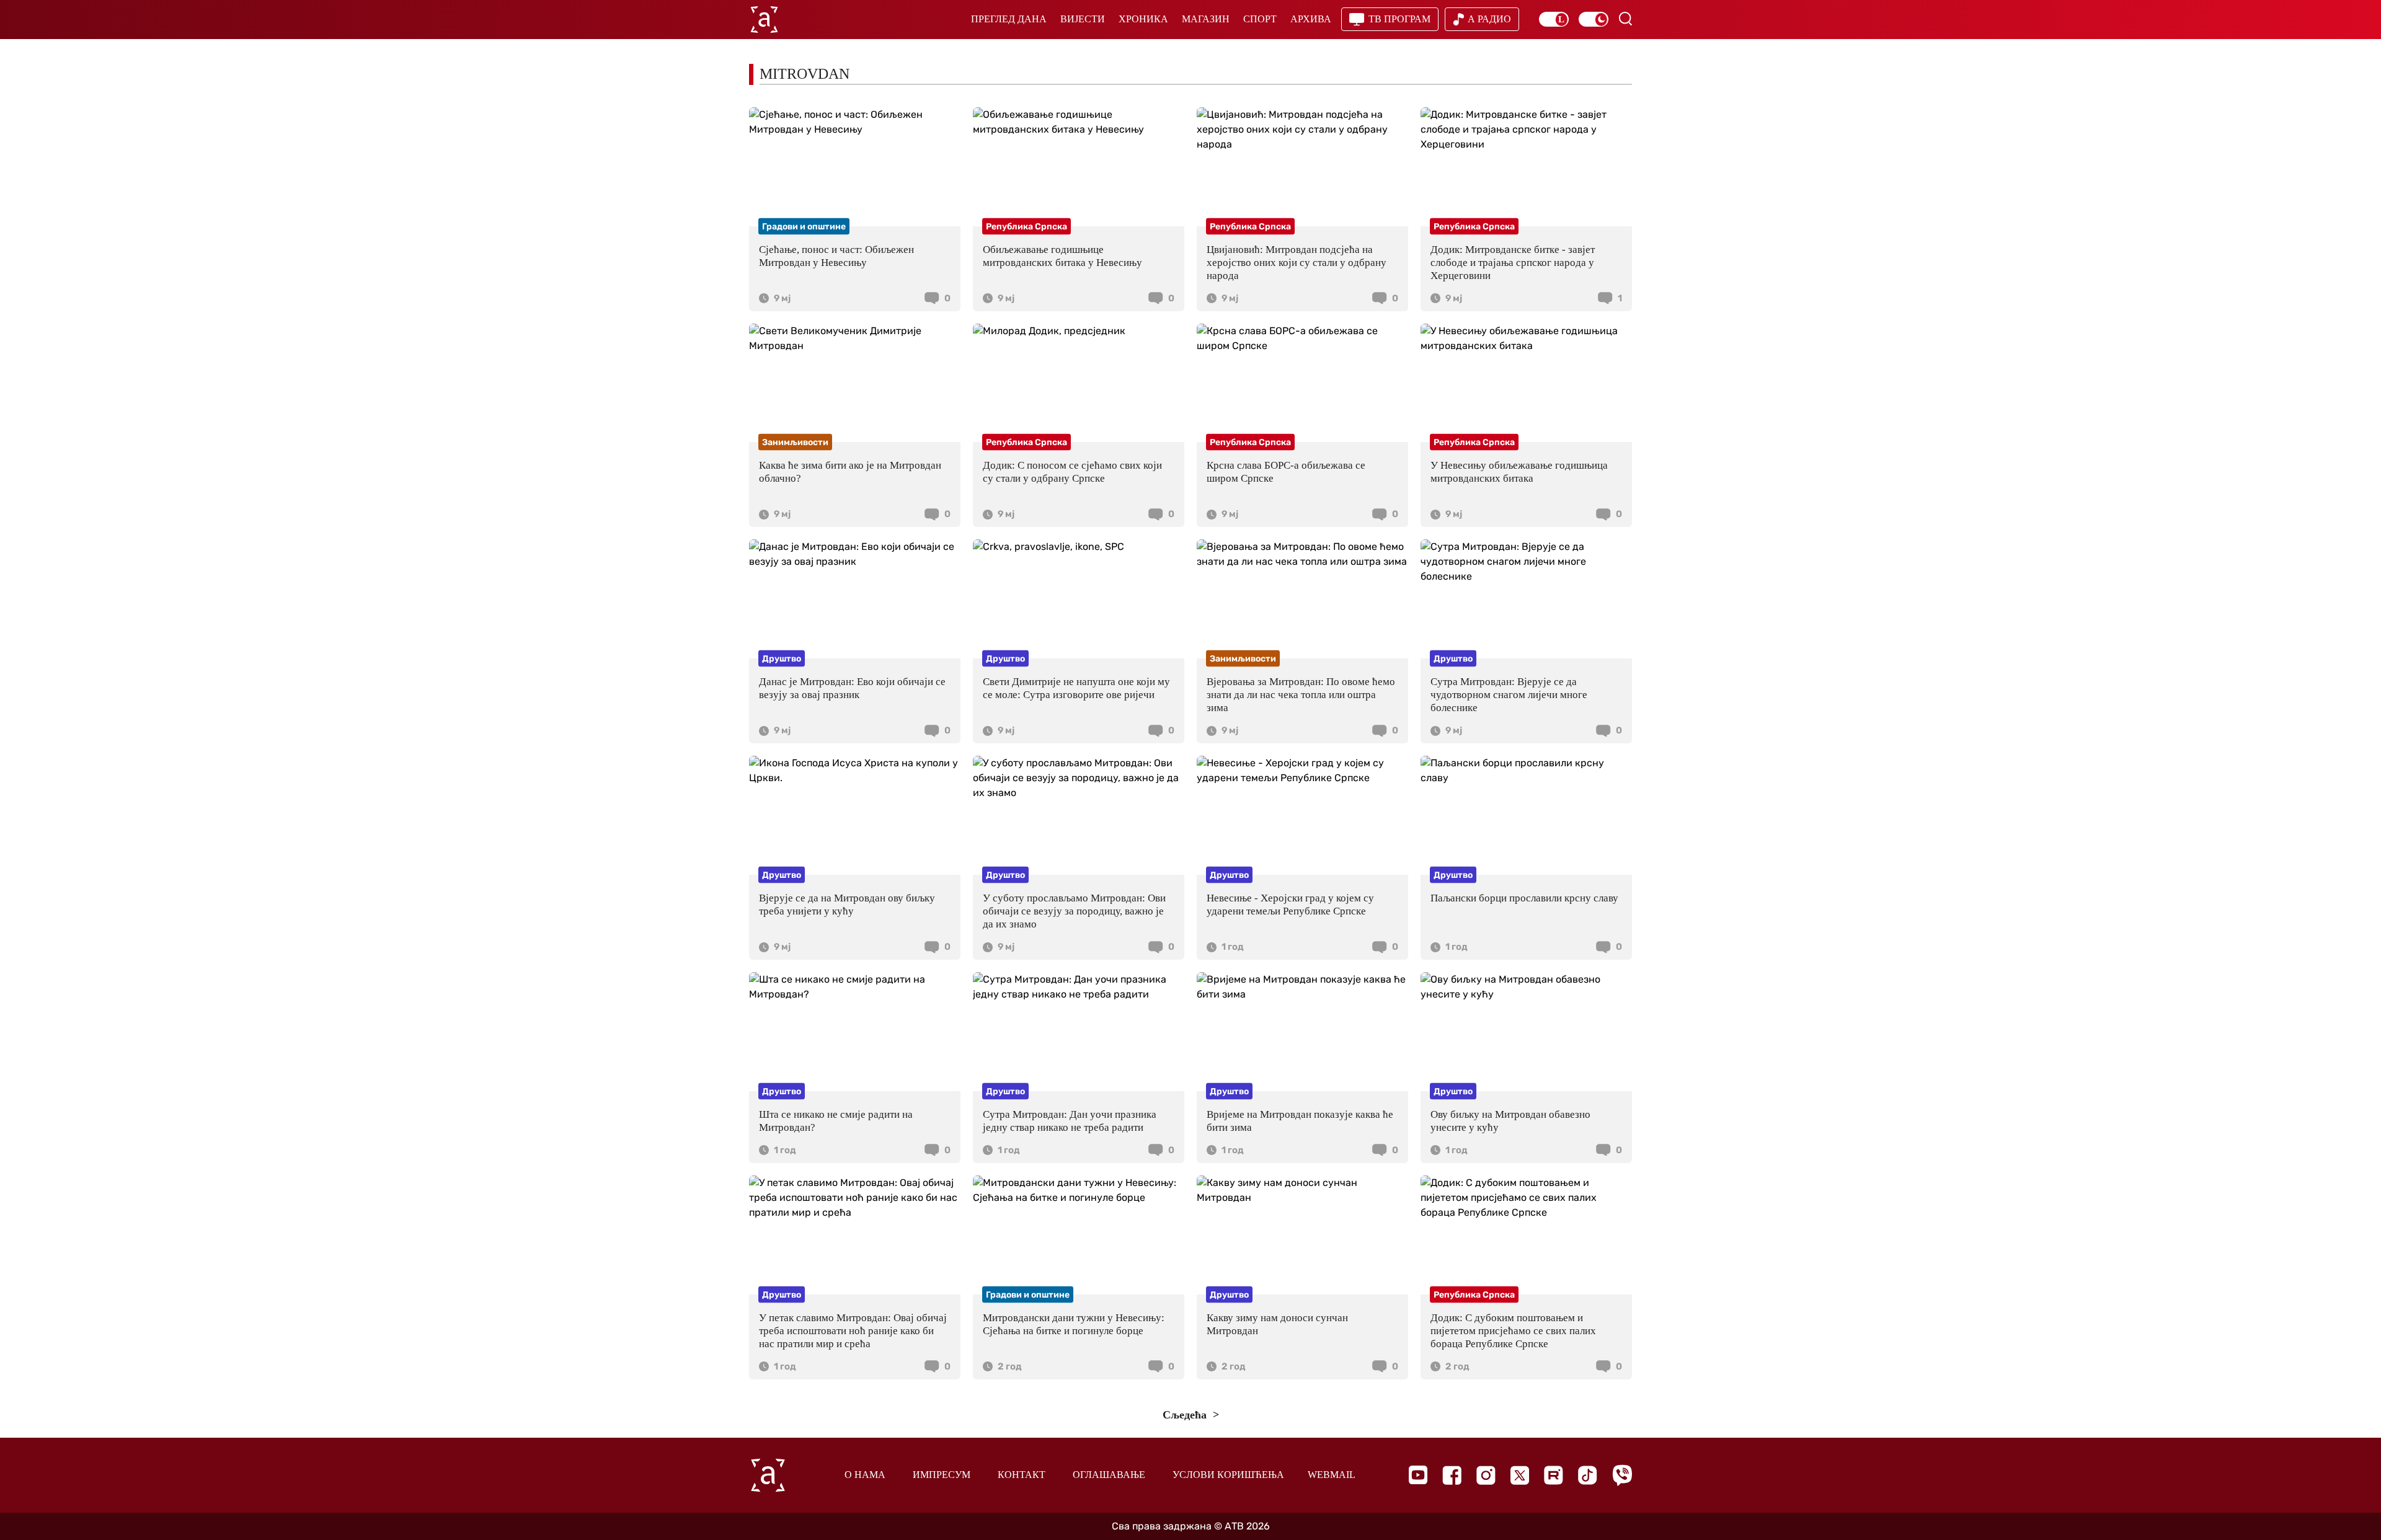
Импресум (942, 1475)
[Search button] (1625, 19)
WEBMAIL (1332, 1475)
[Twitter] (1520, 1475)
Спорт (1260, 19)
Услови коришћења (1228, 1475)
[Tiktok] (1588, 1475)
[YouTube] (1418, 1475)
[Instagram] (1486, 1475)
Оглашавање (1109, 1475)
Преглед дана (1009, 19)
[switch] (1554, 19)
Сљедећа (1186, 1415)
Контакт (1022, 1475)
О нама (865, 1475)
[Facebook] (1452, 1475)
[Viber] (1622, 1475)
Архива (1311, 19)
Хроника (1143, 19)
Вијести (1083, 19)
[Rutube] (1554, 1475)
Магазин (1206, 19)
